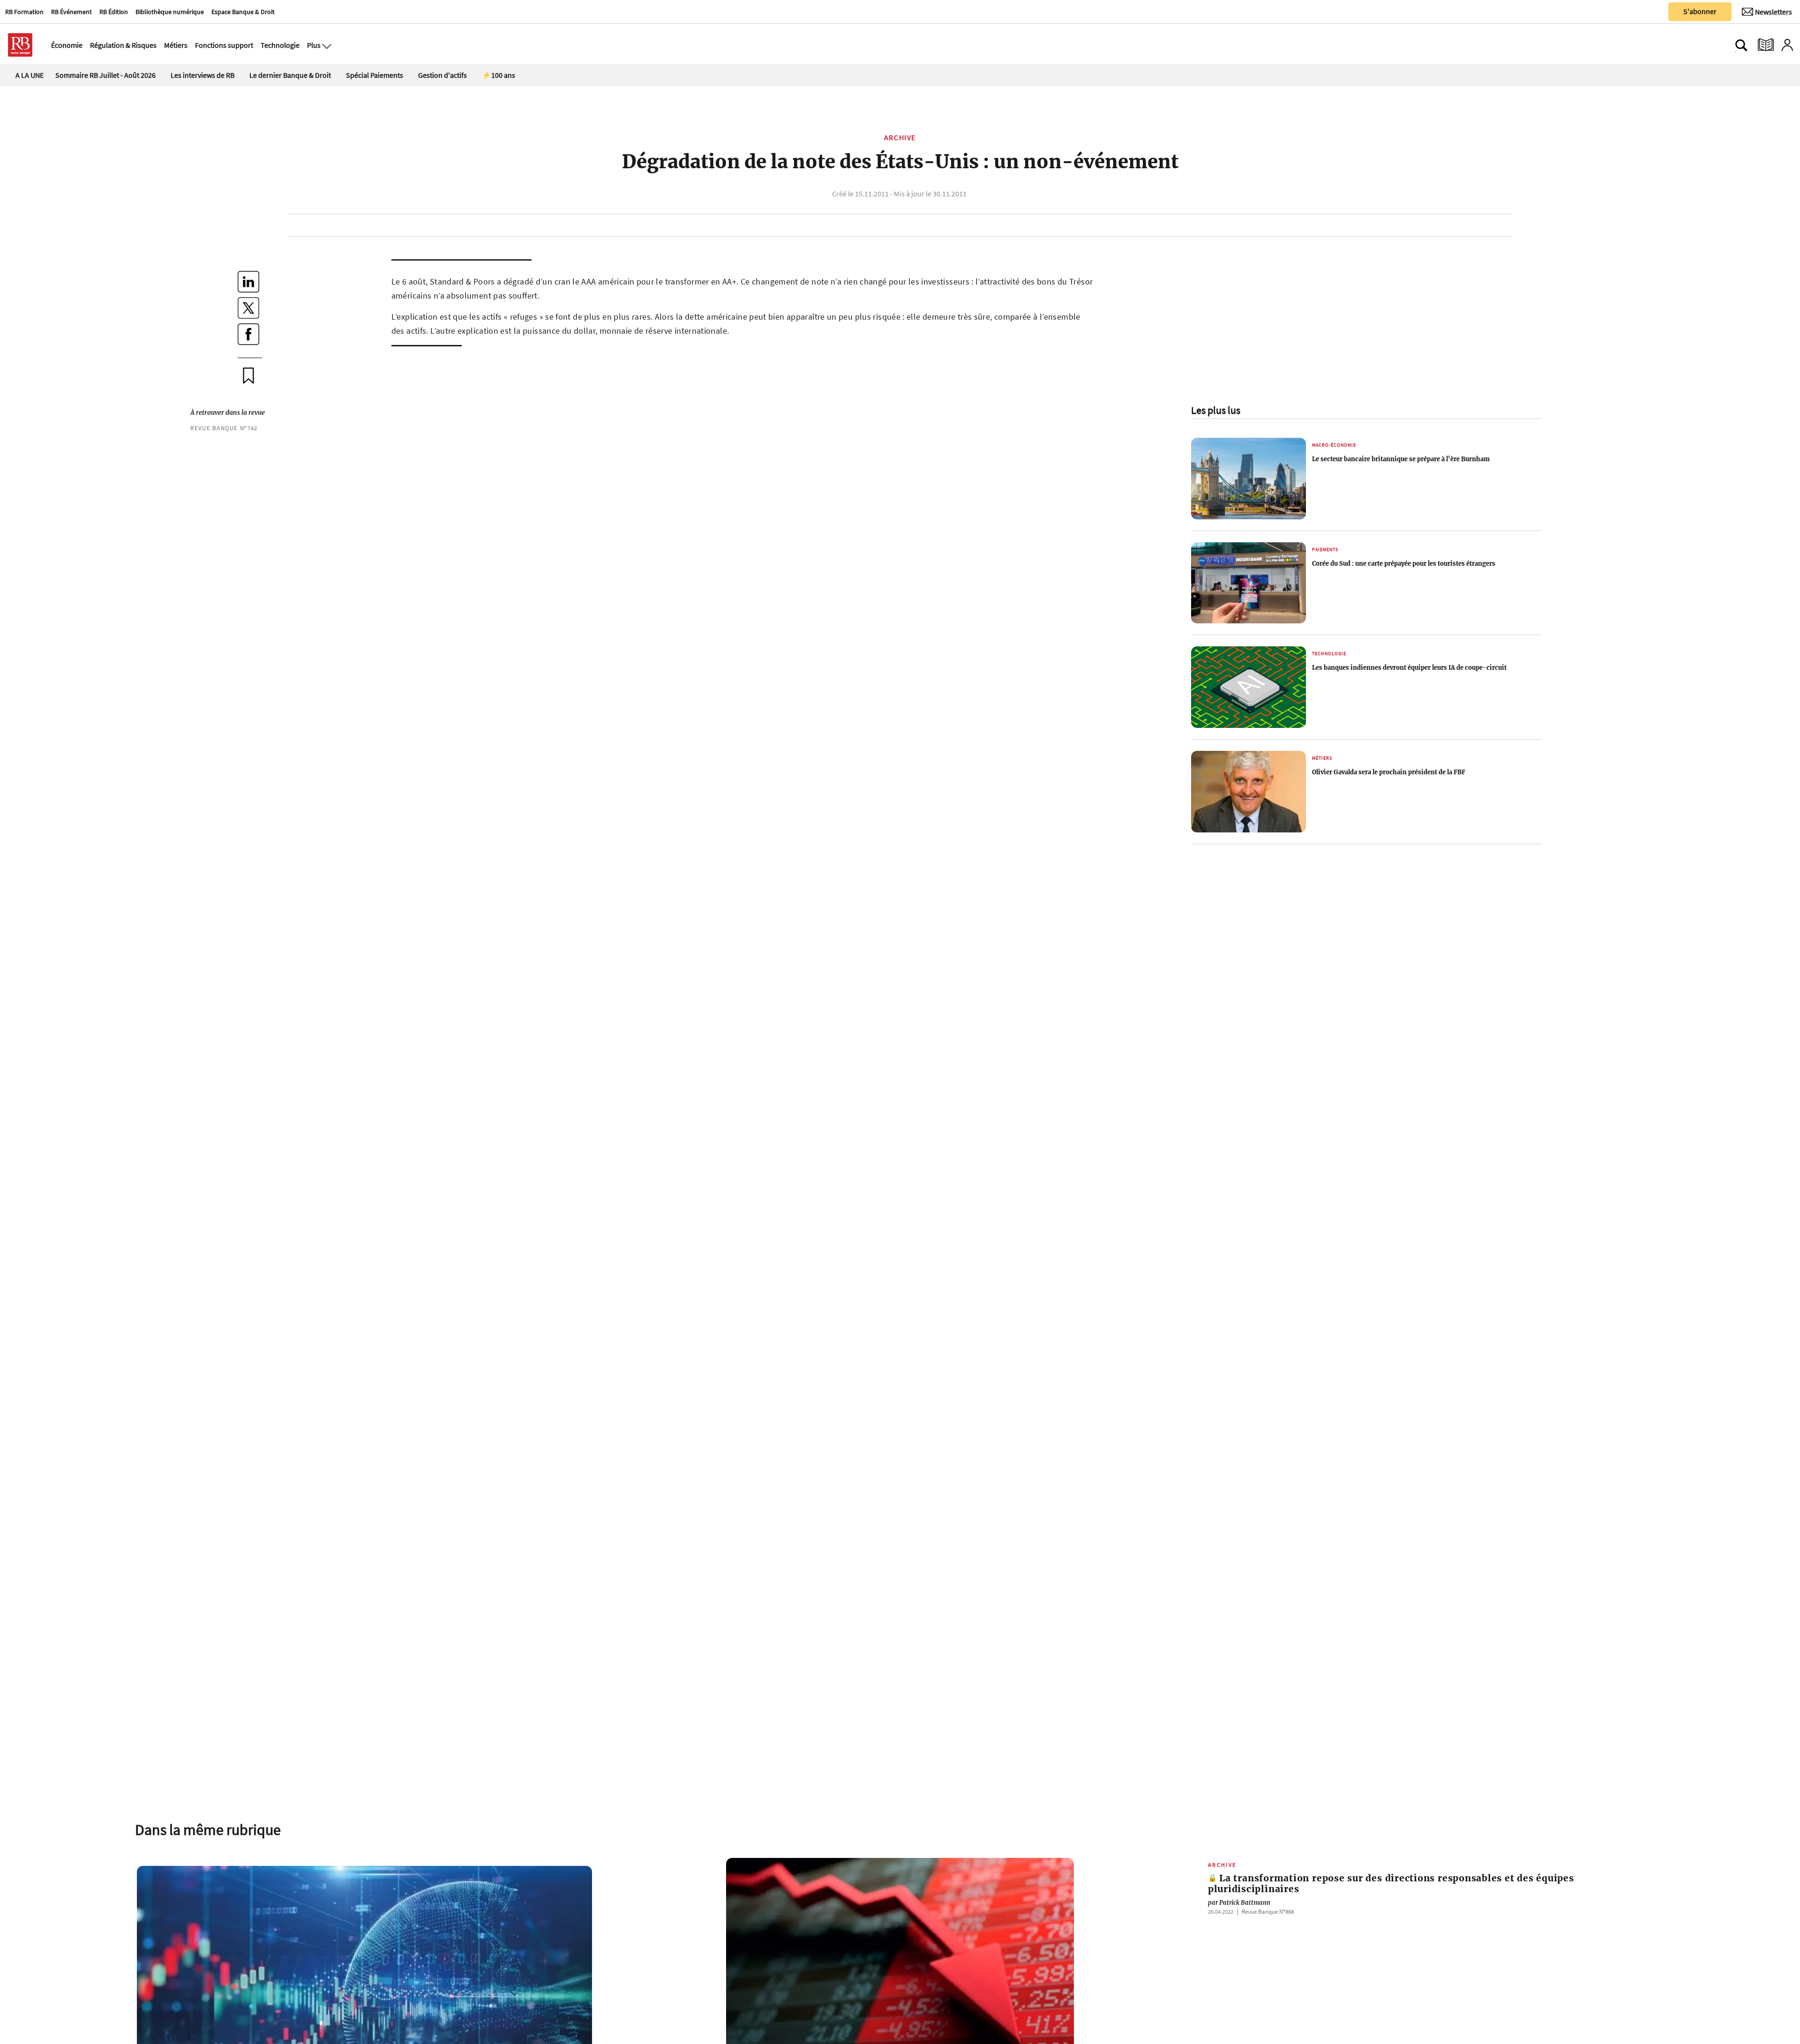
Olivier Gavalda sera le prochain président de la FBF (1389, 772)
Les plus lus (1216, 410)
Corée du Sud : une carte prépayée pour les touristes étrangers (1404, 563)
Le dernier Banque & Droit (290, 75)
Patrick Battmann (1239, 1902)
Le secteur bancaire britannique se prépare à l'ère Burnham (1401, 459)
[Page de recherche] (1741, 45)
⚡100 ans (499, 75)
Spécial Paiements (375, 75)
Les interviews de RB (202, 75)
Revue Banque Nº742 (224, 428)
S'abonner (1700, 11)
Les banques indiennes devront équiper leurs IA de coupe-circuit (1409, 667)
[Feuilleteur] (1766, 45)
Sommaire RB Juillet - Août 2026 (105, 75)
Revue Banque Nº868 (1268, 1911)
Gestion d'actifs (442, 75)
